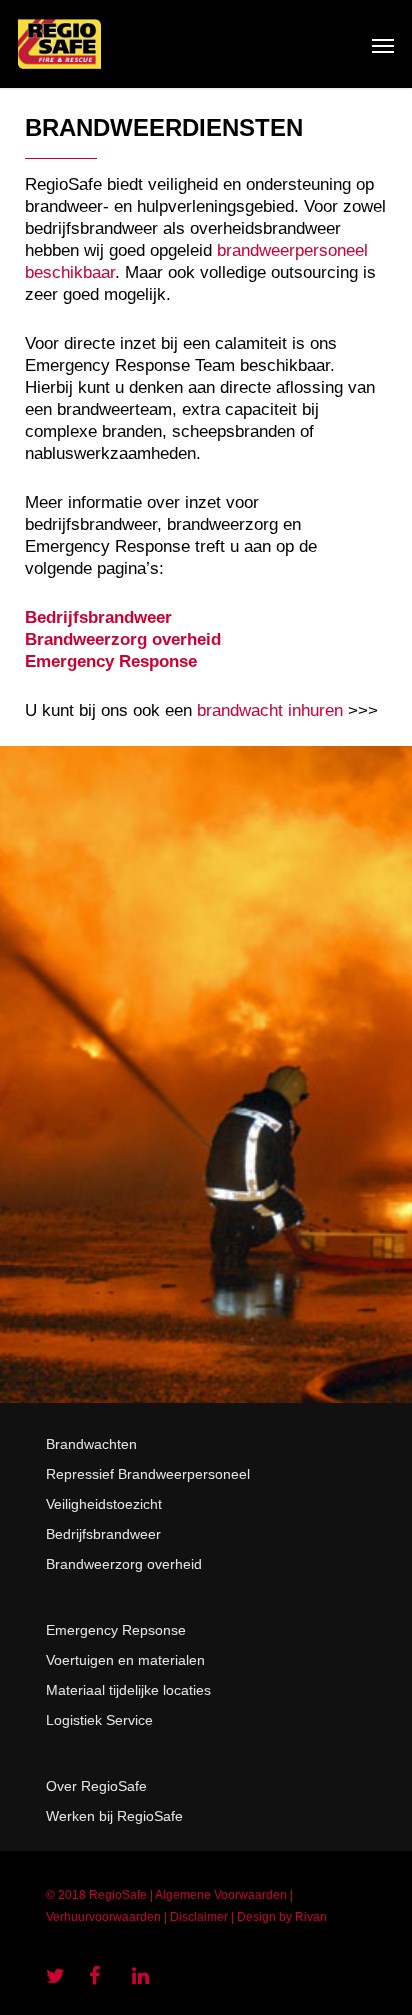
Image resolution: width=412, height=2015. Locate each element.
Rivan (311, 1917)
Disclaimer (199, 1917)
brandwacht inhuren (270, 710)
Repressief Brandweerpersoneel (148, 1474)
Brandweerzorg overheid (124, 1564)
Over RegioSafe (96, 1786)
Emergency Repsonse (116, 1630)
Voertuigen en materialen (125, 1660)
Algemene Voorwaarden (221, 1895)
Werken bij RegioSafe (114, 1816)
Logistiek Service (99, 1720)
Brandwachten (91, 1444)
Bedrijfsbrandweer (103, 1534)
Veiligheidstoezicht (104, 1504)
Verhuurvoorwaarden (103, 1917)
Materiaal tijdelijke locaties (128, 1690)
